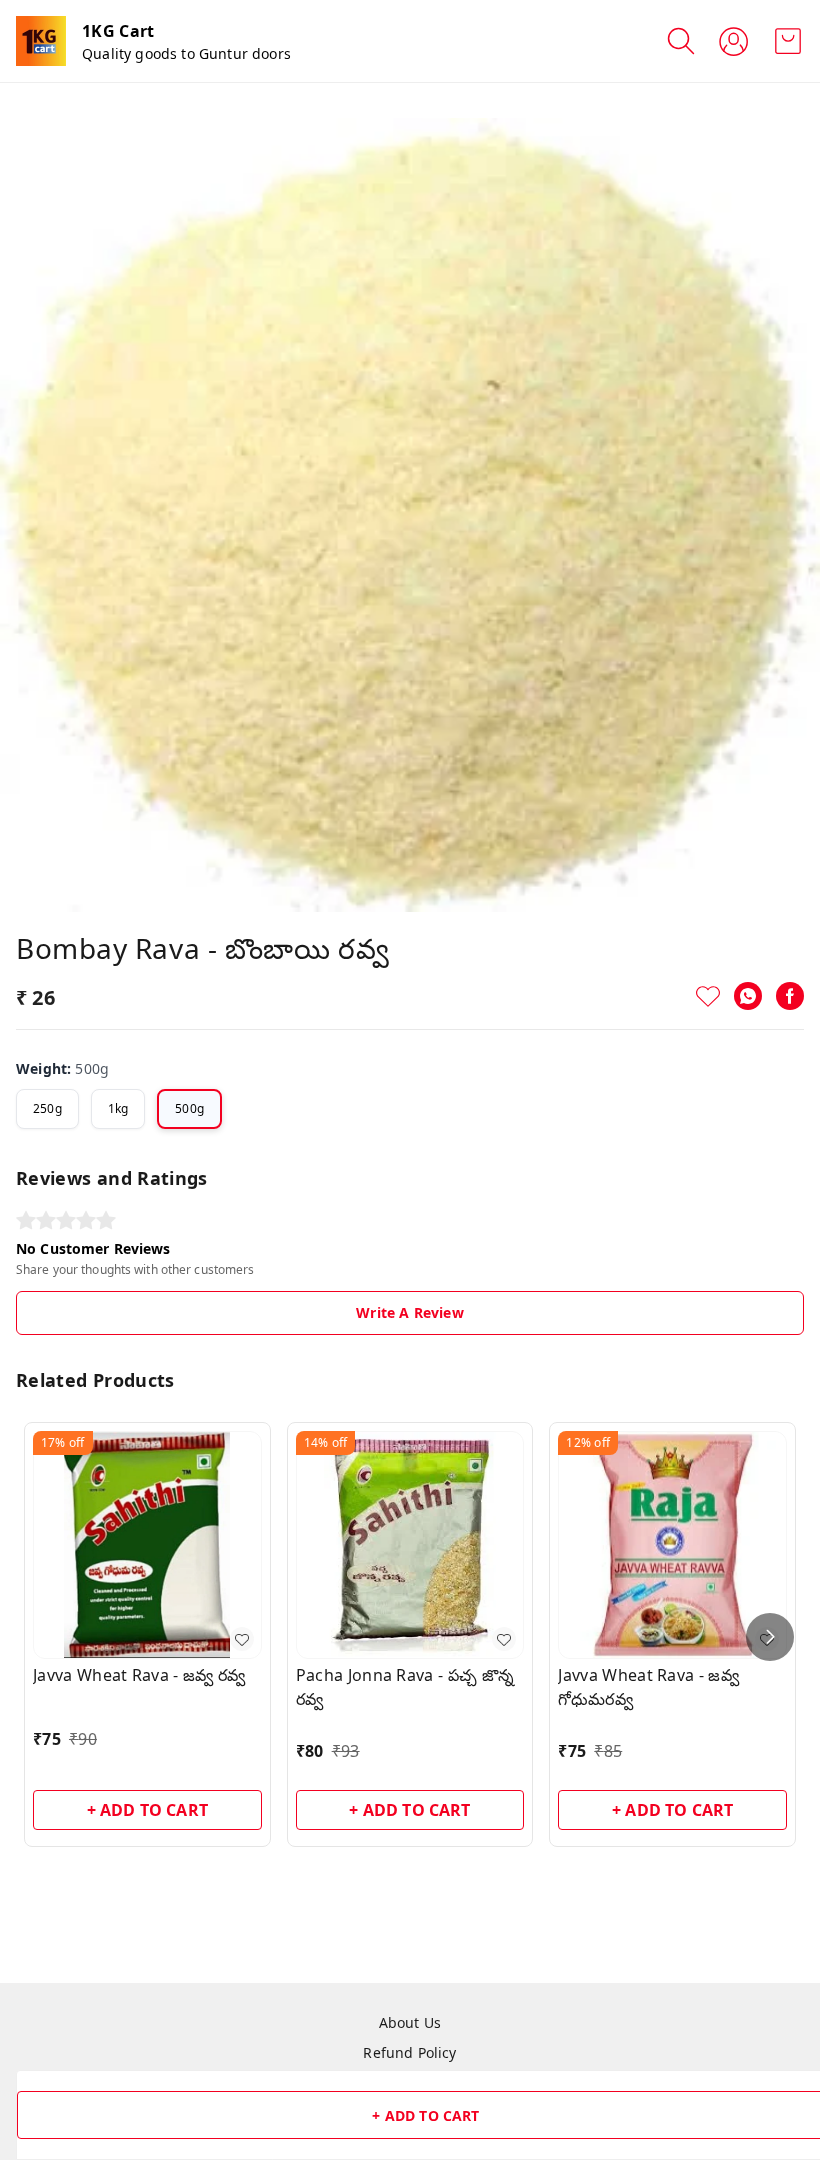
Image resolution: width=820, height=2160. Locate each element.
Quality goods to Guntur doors (186, 53)
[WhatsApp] (748, 996)
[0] (788, 41)
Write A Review (409, 1312)
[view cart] (788, 41)
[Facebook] (790, 996)
